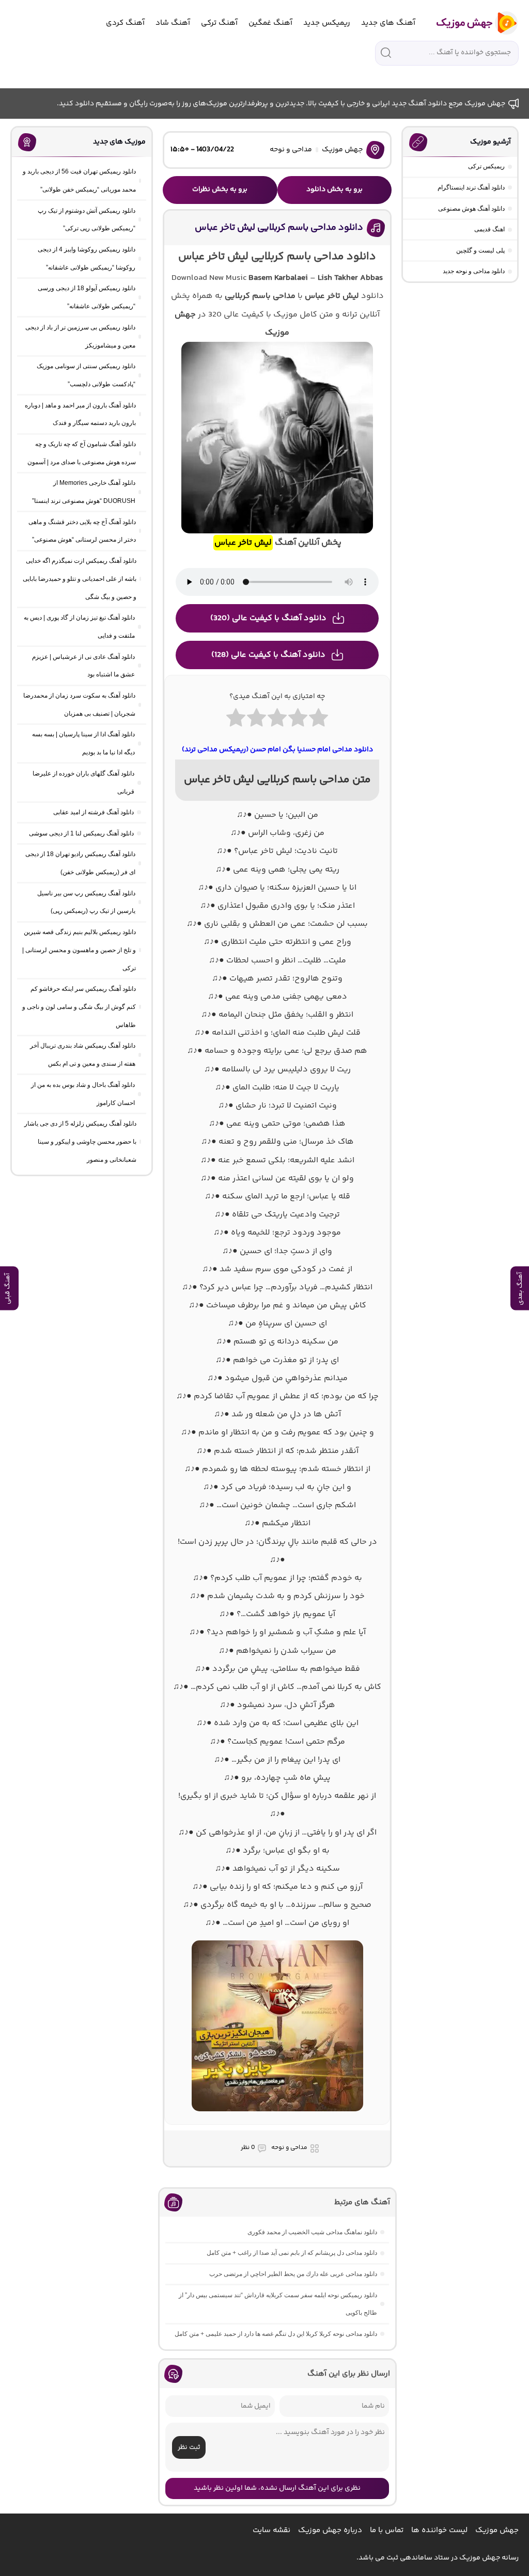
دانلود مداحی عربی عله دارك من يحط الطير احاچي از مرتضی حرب (293, 2274)
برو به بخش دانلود (334, 189)
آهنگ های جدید (388, 23)
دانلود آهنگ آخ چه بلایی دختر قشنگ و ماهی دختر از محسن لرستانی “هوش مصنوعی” (82, 531)
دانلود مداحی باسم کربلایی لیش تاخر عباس (279, 228)
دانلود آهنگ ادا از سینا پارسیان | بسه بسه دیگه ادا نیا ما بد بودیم (83, 743)
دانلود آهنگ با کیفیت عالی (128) (268, 655)
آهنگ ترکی (219, 23)
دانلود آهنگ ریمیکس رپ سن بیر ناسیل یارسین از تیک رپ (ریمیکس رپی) (86, 902)
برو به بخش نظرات (220, 189)
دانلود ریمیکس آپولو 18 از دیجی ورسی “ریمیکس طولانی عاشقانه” (87, 297)
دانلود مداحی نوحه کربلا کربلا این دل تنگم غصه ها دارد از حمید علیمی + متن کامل (276, 2334)
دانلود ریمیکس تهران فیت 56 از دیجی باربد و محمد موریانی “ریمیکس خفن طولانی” (79, 180)
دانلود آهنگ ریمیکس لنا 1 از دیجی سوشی (81, 833)
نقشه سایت (271, 2530)
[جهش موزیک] (470, 23)
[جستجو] (386, 53)
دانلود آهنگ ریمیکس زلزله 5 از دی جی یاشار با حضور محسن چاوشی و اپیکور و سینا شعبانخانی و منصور (80, 1142)
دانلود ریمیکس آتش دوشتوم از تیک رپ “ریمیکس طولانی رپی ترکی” (87, 220)
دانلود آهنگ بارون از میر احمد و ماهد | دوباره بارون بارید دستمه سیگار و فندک (80, 414)
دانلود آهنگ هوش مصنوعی (471, 209)
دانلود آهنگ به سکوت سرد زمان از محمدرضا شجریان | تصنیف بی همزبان (79, 705)
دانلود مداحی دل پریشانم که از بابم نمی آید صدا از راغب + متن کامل (292, 2253)
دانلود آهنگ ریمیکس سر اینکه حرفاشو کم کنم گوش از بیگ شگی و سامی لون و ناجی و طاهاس (79, 1007)
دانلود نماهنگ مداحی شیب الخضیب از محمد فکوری (312, 2232)
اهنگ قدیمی (489, 229)
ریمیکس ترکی (486, 166)
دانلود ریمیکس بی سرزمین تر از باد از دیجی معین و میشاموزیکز (80, 336)
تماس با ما (387, 2530)
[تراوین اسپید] (277, 2117)
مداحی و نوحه (291, 150)
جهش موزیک (342, 150)
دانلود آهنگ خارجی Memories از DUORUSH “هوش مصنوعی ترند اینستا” (84, 492)
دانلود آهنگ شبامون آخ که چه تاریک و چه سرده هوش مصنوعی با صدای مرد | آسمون (82, 453)
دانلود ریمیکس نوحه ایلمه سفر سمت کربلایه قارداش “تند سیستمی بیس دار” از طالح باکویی (278, 2304)
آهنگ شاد (173, 23)
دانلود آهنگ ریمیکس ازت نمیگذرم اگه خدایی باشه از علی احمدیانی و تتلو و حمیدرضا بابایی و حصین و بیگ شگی (80, 579)
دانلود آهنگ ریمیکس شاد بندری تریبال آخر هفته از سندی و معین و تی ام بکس (83, 1055)
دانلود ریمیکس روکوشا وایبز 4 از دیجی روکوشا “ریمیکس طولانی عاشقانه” (87, 258)
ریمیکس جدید (327, 23)
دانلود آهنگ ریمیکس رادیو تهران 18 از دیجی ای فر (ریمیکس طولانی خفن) (80, 863)
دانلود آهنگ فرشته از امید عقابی (94, 812)
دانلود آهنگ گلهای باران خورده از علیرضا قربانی (83, 783)
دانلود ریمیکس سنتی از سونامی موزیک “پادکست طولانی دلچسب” (86, 375)
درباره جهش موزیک (330, 2530)
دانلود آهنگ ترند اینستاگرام (471, 187)
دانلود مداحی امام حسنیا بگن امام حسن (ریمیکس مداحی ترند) (277, 750)
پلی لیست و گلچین (480, 250)
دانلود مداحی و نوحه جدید (474, 271)
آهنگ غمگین (270, 23)
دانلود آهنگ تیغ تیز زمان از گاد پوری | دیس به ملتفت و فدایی (79, 627)
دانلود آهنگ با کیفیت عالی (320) (268, 618)
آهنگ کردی (125, 23)
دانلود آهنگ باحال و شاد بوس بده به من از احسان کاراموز (83, 1094)
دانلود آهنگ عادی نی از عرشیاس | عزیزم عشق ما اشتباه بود (83, 666)
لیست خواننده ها (439, 2530)
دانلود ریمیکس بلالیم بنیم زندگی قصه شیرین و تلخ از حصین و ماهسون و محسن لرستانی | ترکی (79, 950)
